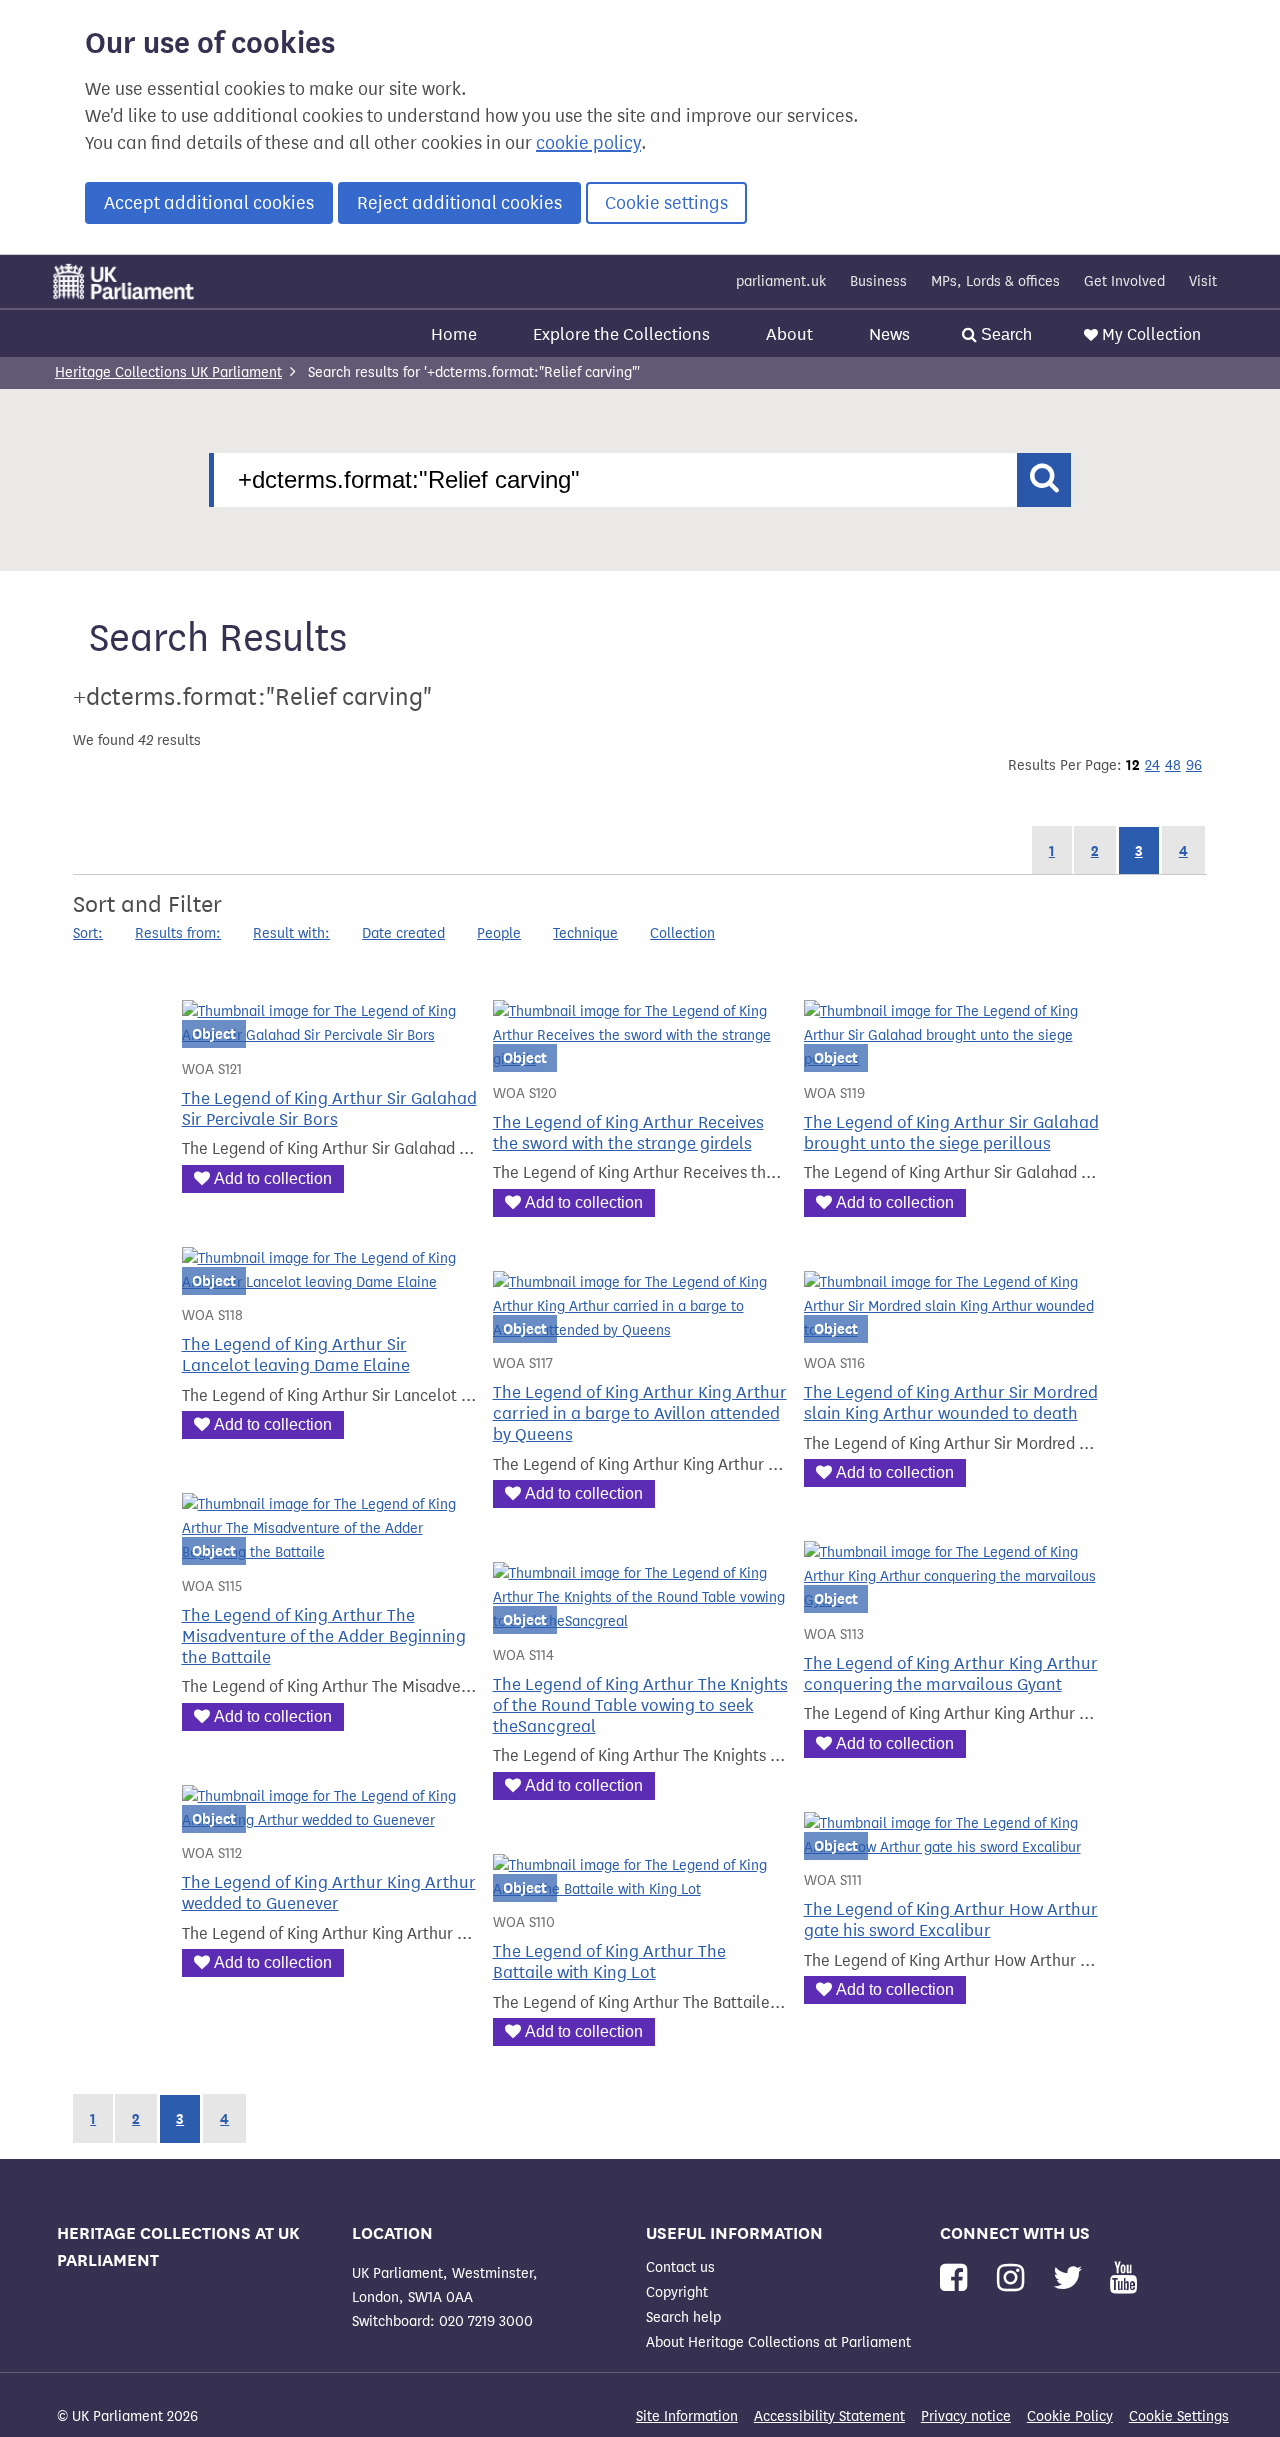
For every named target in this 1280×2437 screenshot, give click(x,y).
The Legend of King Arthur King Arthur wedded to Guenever (329, 1893)
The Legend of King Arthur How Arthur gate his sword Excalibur (951, 1920)
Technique (585, 933)
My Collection (1151, 334)
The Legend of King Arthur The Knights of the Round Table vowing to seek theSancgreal (640, 1705)
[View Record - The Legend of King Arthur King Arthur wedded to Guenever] (329, 1820)
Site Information (687, 2416)
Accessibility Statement (829, 2416)
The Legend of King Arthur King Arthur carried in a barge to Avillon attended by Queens (640, 1413)
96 (1194, 765)
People (499, 933)
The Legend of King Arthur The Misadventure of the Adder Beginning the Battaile (324, 1636)
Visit (1203, 281)
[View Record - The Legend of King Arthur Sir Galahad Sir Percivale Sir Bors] (329, 1035)
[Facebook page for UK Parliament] (957, 2278)
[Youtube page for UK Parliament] (1123, 2278)
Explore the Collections (621, 334)
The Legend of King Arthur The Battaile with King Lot (609, 1962)
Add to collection (273, 1178)
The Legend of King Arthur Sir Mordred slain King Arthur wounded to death (951, 1403)
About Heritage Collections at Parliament (778, 2342)
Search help (683, 2317)
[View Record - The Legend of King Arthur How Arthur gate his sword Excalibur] (951, 1847)
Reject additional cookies (459, 203)
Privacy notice (966, 2416)
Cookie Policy (1070, 2416)
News (889, 334)
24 (1152, 765)
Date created (403, 933)
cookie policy (588, 143)
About (789, 334)
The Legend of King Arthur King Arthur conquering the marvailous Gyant (951, 1674)
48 (1173, 765)
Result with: (291, 933)
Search (1004, 334)
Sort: (88, 933)
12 (1133, 765)
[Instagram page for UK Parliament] (1014, 2278)
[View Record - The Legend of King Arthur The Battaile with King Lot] (640, 1889)
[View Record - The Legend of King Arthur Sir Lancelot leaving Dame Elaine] (329, 1282)
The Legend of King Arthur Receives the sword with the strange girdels (628, 1133)
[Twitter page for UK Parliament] (1072, 2278)
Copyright (677, 2292)
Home (454, 334)
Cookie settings (666, 203)
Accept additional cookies (209, 203)
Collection (682, 933)
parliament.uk (781, 281)
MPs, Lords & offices (995, 281)
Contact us (680, 2267)
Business (878, 281)
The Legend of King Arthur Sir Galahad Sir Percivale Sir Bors (329, 1109)
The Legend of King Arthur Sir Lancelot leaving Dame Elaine (296, 1355)
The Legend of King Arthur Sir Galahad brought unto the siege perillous (951, 1133)
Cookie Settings (1179, 2416)
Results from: (178, 933)
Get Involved (1124, 281)
